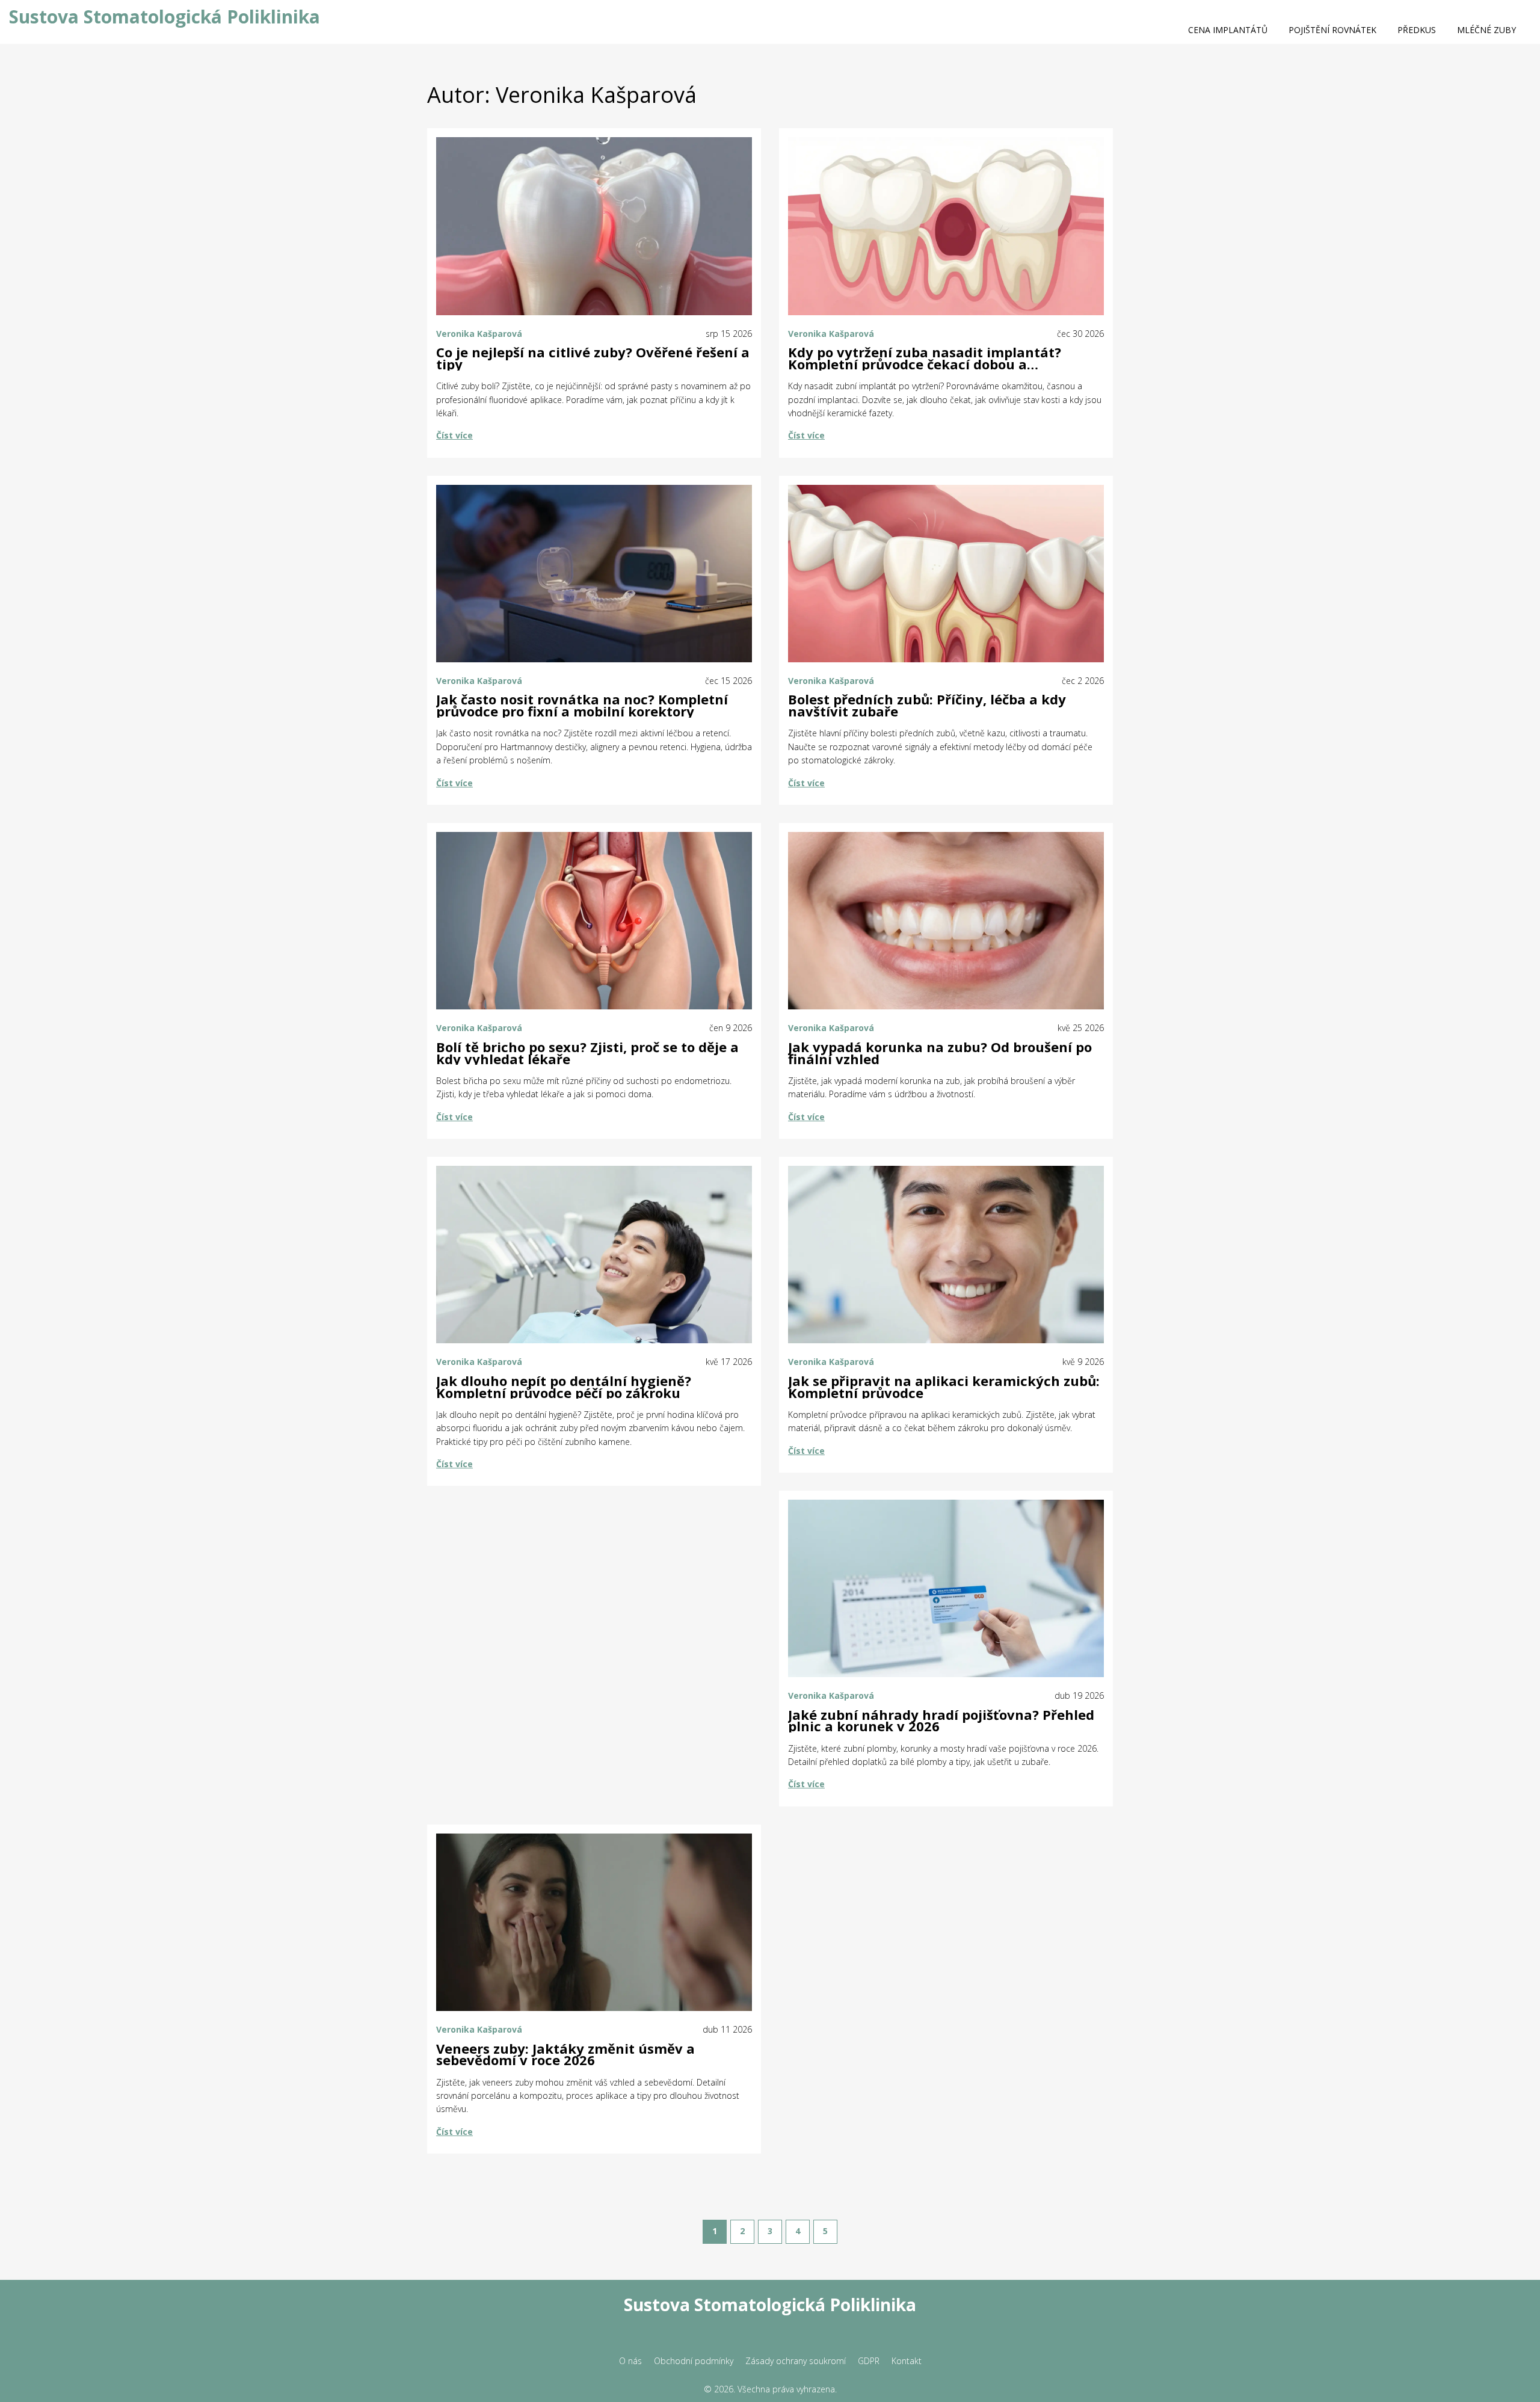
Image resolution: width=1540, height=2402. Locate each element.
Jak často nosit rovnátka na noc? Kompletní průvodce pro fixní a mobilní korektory (582, 706)
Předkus (1417, 30)
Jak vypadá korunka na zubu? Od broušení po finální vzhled (940, 1053)
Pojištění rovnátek (1332, 30)
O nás (630, 2361)
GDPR (869, 2361)
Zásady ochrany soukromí (796, 2361)
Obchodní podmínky (694, 2361)
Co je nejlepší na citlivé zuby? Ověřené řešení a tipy (593, 359)
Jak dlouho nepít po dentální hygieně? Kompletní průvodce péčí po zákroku (564, 1387)
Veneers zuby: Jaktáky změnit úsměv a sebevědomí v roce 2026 (565, 2055)
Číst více (454, 435)
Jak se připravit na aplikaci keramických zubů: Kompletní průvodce (944, 1387)
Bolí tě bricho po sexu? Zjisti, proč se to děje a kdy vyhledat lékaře (587, 1053)
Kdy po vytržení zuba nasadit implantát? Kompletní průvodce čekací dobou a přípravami (925, 359)
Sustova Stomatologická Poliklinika (165, 17)
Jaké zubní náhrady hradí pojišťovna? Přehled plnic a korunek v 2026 (941, 1721)
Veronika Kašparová (479, 334)
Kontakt (907, 2361)
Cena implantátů (1228, 30)
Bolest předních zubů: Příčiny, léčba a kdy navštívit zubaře (927, 706)
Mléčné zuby (1486, 30)
